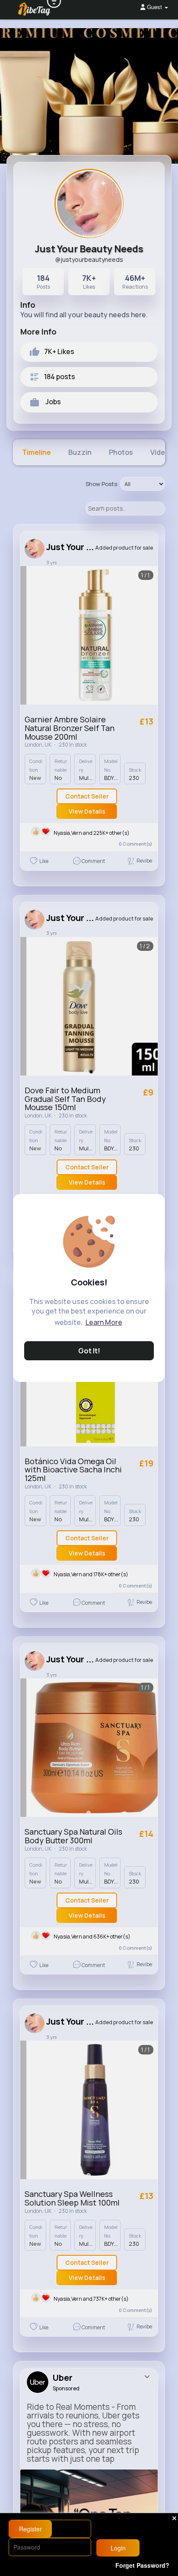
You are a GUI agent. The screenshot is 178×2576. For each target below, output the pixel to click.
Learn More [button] (104, 1322)
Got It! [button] (89, 1351)
